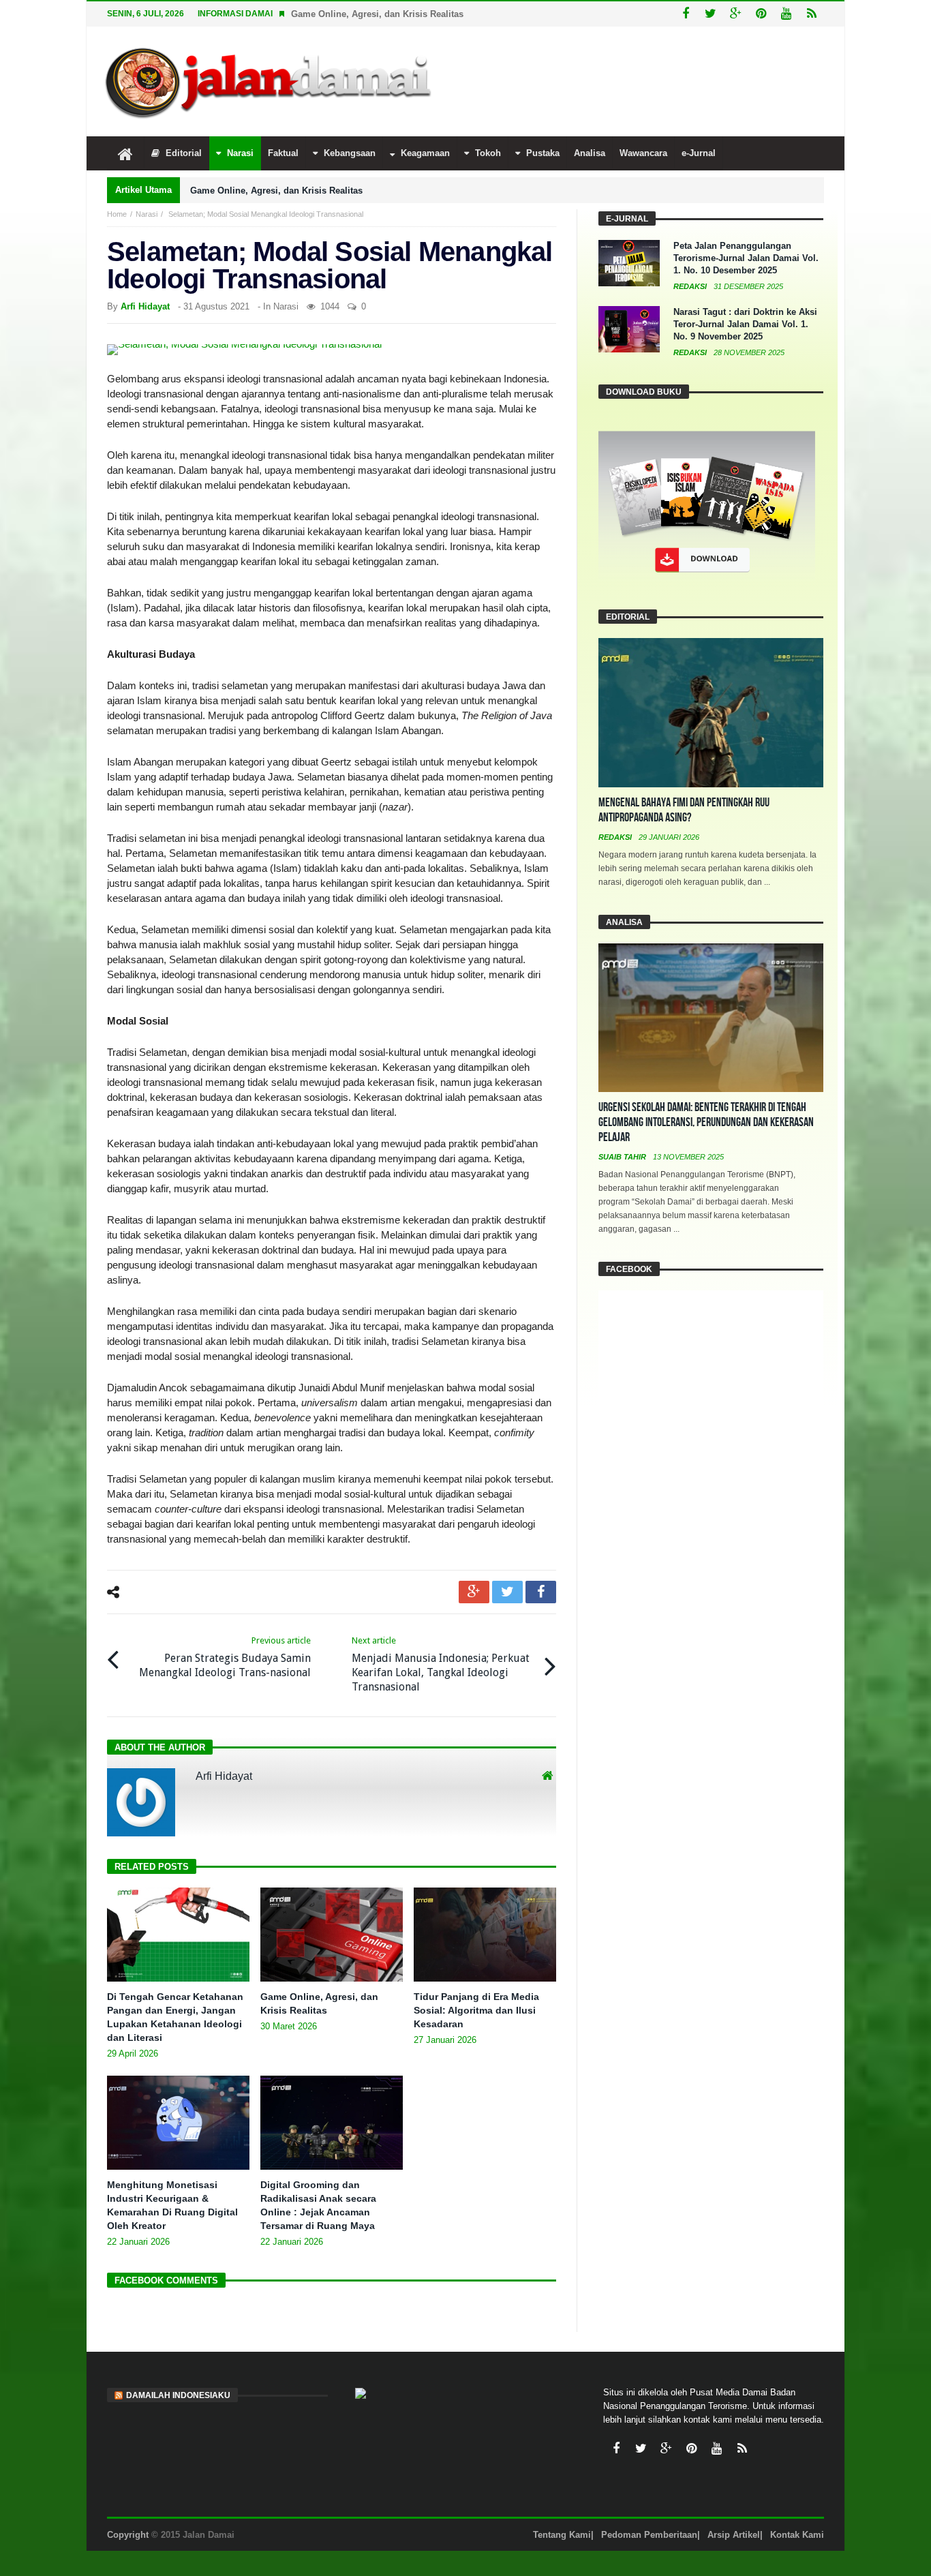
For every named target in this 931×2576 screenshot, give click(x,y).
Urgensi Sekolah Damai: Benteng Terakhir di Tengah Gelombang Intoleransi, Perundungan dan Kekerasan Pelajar (706, 1122)
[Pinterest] (761, 14)
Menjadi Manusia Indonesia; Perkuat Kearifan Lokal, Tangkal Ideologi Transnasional (441, 1664)
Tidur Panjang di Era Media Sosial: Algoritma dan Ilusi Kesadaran (476, 2010)
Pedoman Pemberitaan (649, 2535)
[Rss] (811, 14)
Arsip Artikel (734, 2535)
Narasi (147, 214)
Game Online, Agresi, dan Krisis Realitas (377, 14)
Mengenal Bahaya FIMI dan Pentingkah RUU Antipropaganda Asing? (684, 810)
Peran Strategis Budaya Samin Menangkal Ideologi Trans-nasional (225, 1657)
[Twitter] (711, 14)
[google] (474, 1592)
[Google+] (736, 14)
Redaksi (691, 286)
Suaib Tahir (623, 1157)
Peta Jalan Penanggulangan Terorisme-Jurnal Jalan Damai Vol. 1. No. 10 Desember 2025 (746, 258)
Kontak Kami (797, 2535)
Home (117, 214)
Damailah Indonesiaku (178, 2395)
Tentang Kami (562, 2535)
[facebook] (541, 1592)
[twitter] (507, 1592)
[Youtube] (786, 14)
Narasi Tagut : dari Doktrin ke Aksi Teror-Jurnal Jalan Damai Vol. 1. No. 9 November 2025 (745, 324)
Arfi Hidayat (145, 306)
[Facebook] (685, 14)
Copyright (128, 2535)
